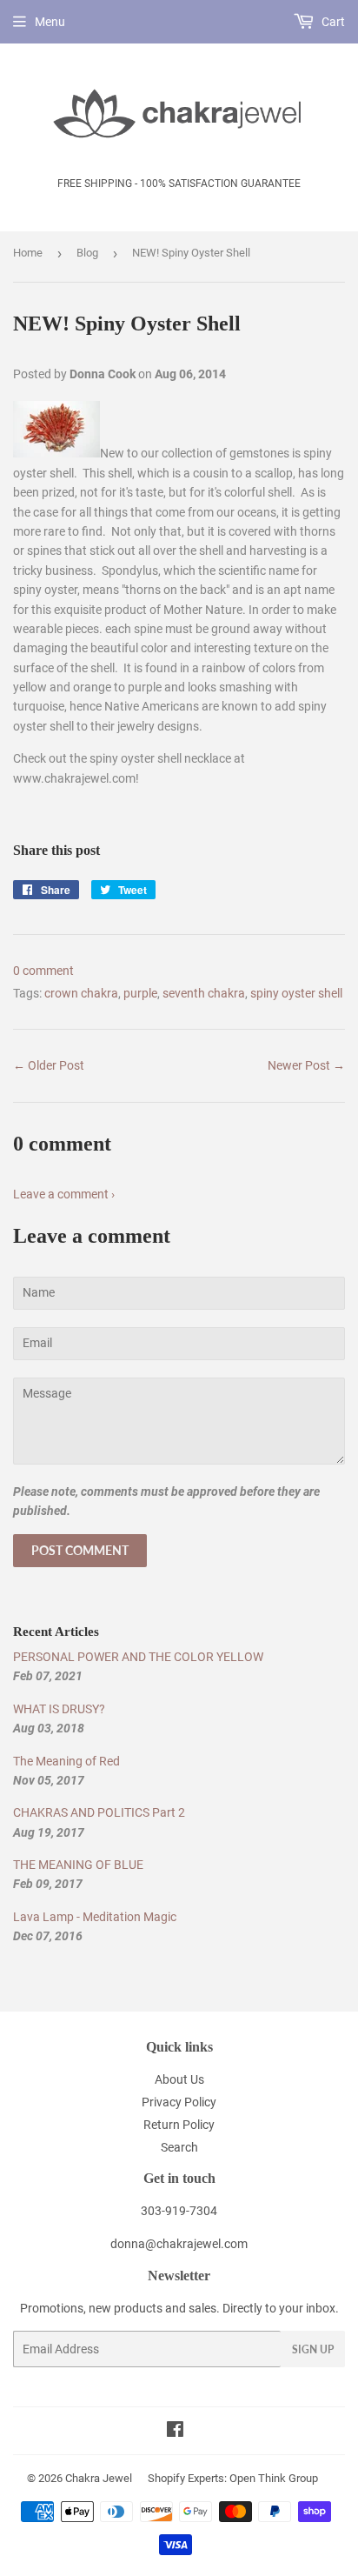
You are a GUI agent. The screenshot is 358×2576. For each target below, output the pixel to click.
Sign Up (313, 2349)
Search (179, 2147)
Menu (50, 22)
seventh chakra (204, 993)
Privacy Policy (179, 2102)
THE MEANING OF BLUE (78, 1865)
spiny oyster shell (296, 993)
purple (140, 993)
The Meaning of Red (66, 1761)
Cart (332, 22)
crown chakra (81, 993)
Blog (87, 253)
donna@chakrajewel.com (179, 2244)
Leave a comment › (64, 1194)
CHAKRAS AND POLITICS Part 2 (99, 1812)
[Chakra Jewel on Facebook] (175, 2432)
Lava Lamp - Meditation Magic (95, 1917)
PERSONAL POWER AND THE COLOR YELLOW (138, 1657)
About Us (179, 2079)
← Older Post (49, 1065)
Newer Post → (306, 1065)
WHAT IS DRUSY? (59, 1709)
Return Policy (179, 2125)
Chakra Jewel (99, 2478)
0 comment (43, 971)
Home (28, 253)
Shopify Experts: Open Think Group (233, 2478)
